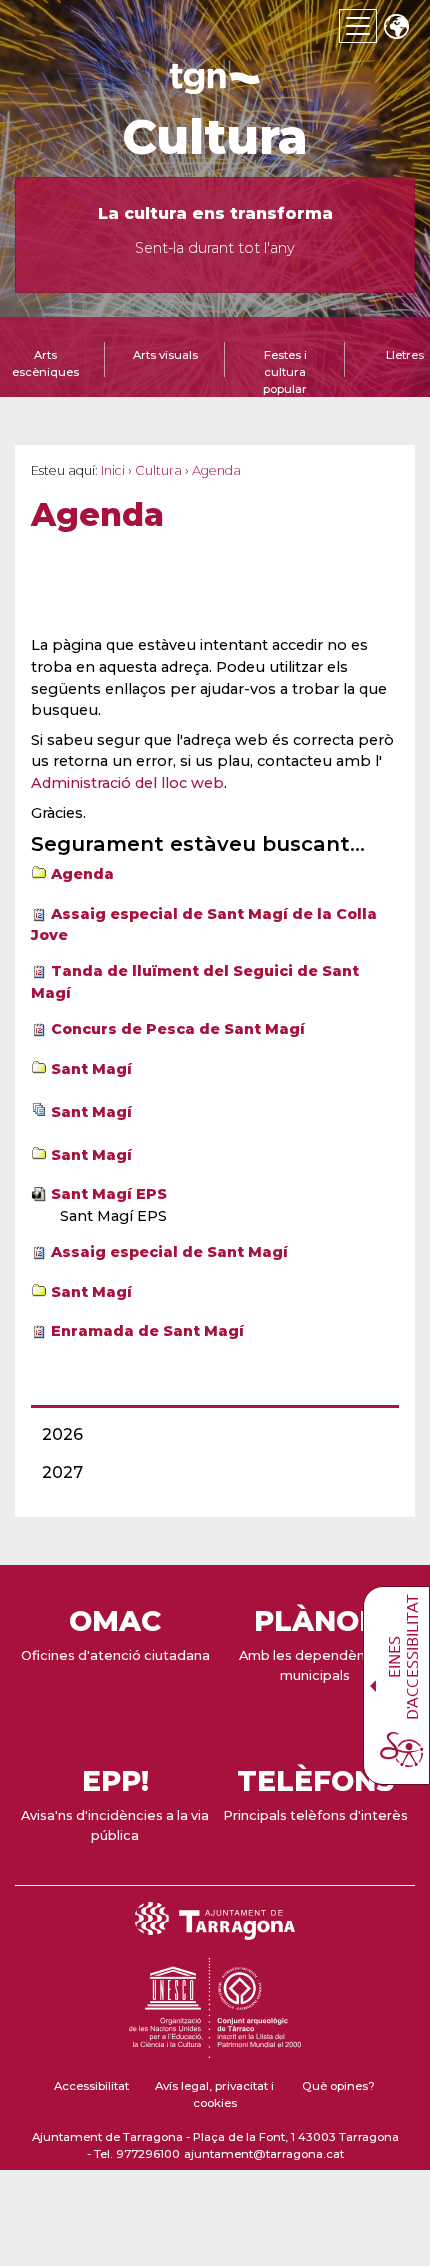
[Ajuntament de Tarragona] (215, 84)
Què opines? (338, 2086)
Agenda (82, 874)
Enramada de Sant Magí (147, 1331)
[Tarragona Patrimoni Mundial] (215, 2049)
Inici (113, 470)
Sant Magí (91, 1069)
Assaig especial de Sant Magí (169, 1252)
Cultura (215, 137)
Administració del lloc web (127, 783)
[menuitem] (209, 1435)
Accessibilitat (91, 2086)
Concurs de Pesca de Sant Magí (178, 1029)
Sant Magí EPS (109, 1194)
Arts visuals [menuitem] (165, 355)
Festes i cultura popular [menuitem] (285, 372)
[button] (396, 28)
